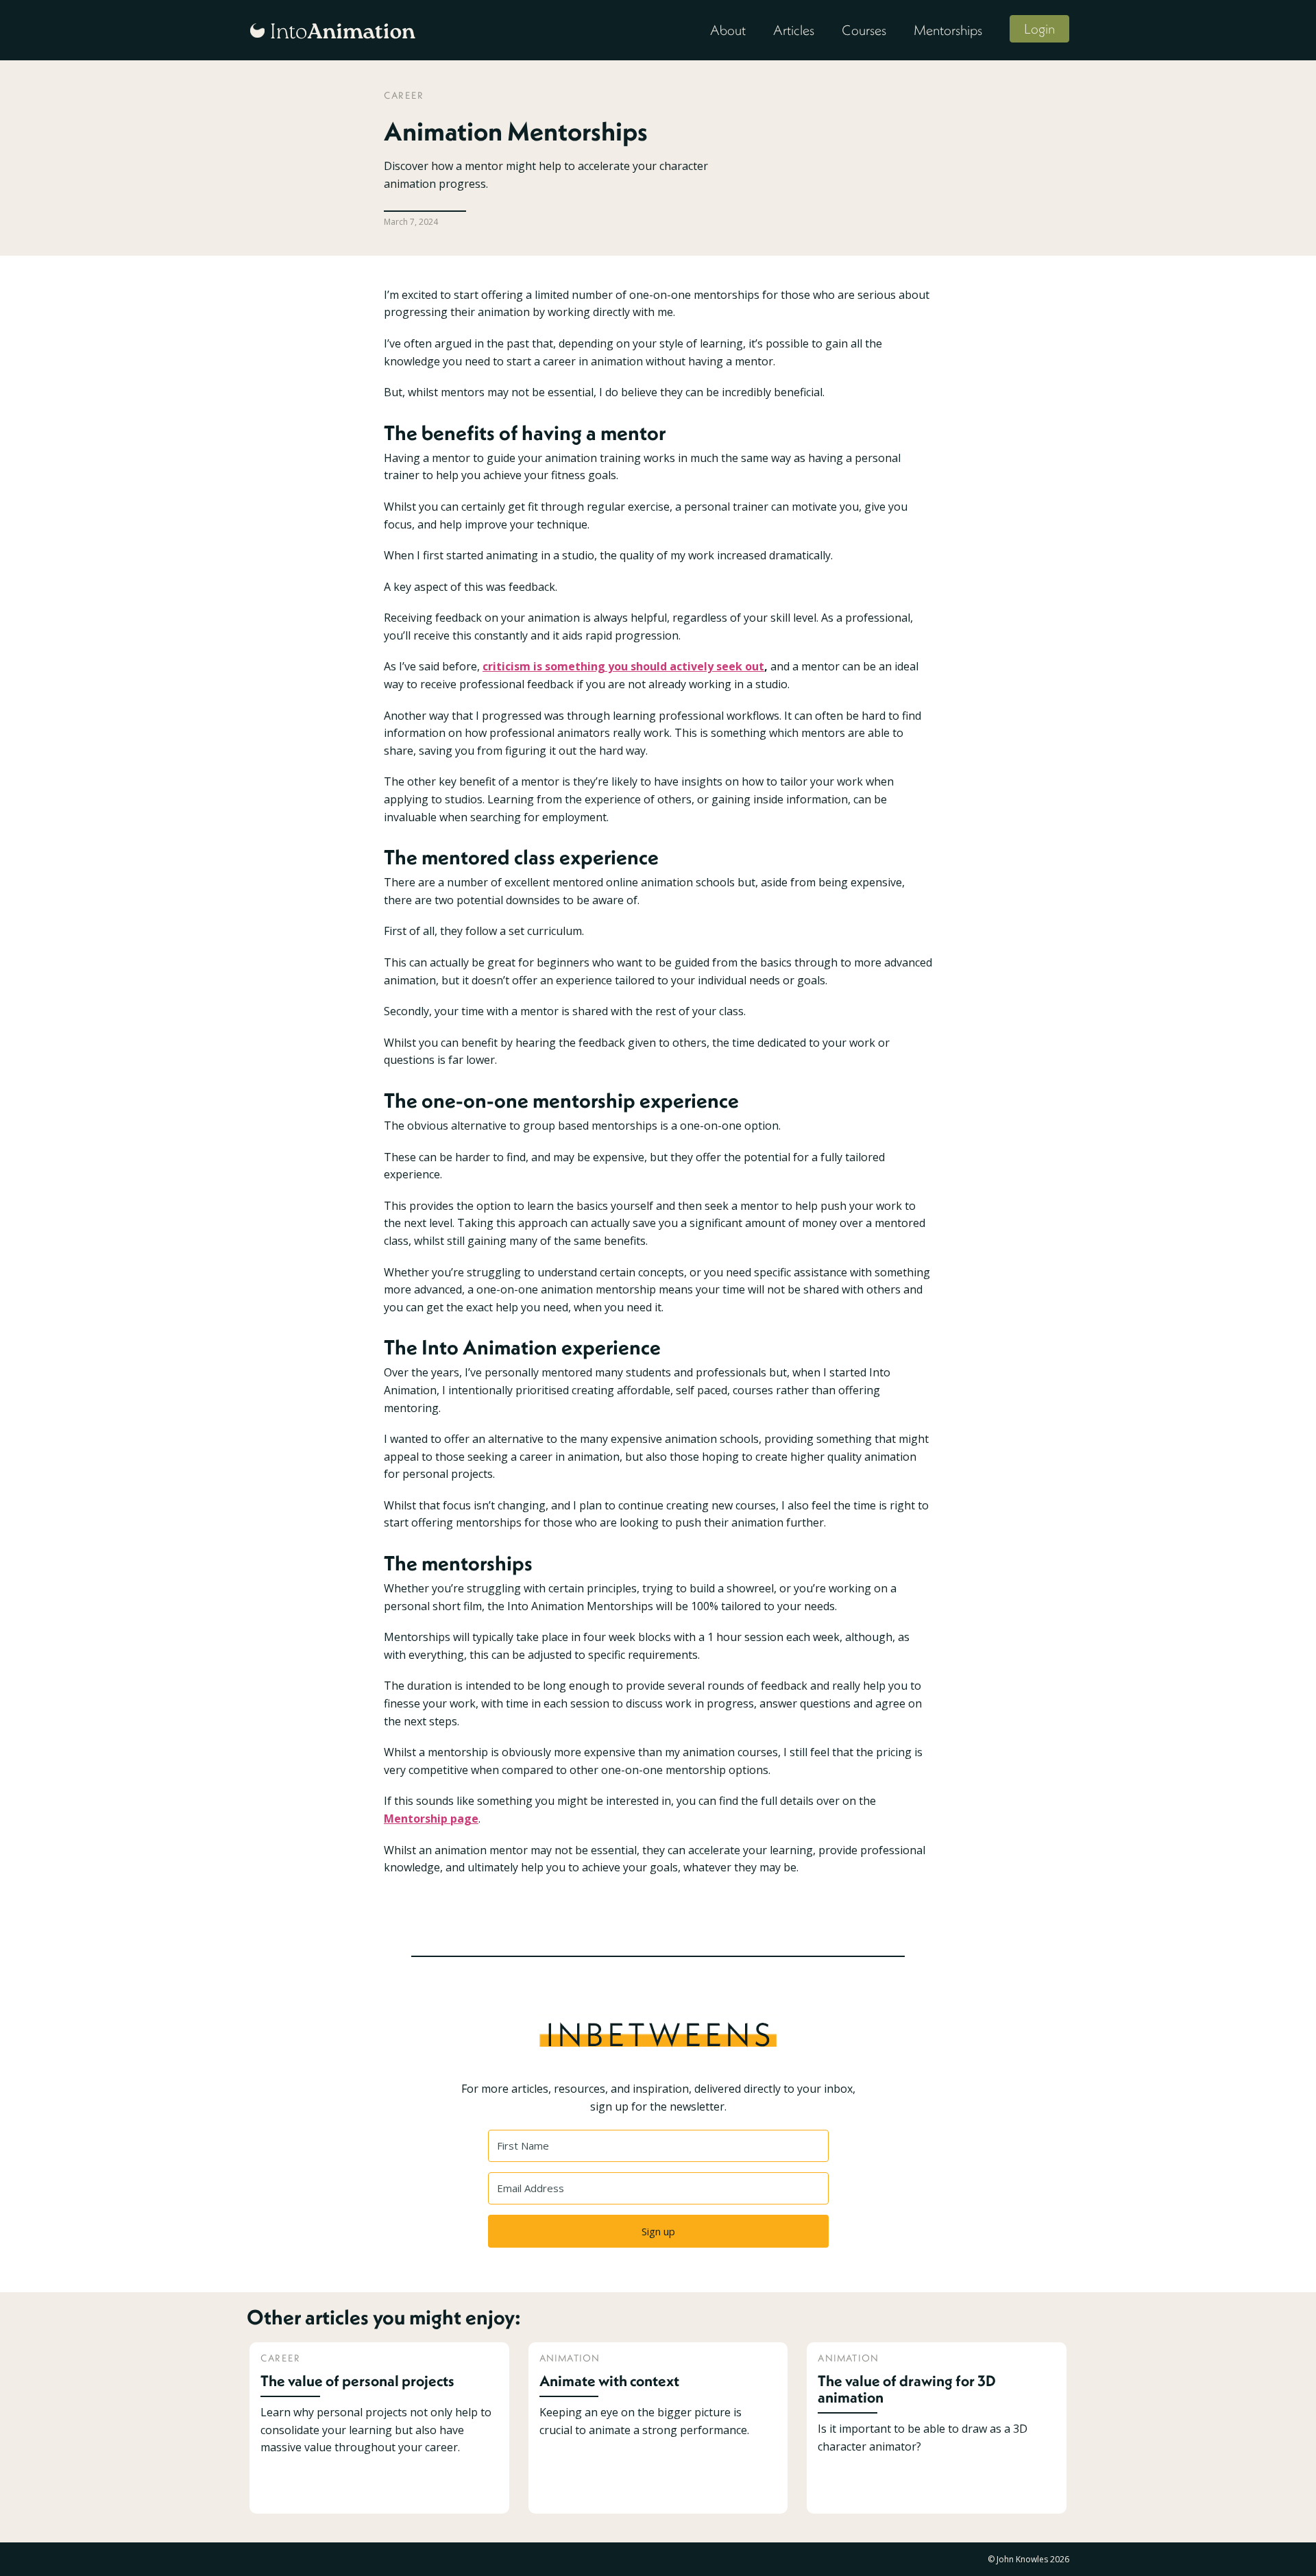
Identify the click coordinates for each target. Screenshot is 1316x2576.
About (728, 30)
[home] (332, 29)
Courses (864, 30)
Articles (794, 30)
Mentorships (948, 30)
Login (1039, 28)
